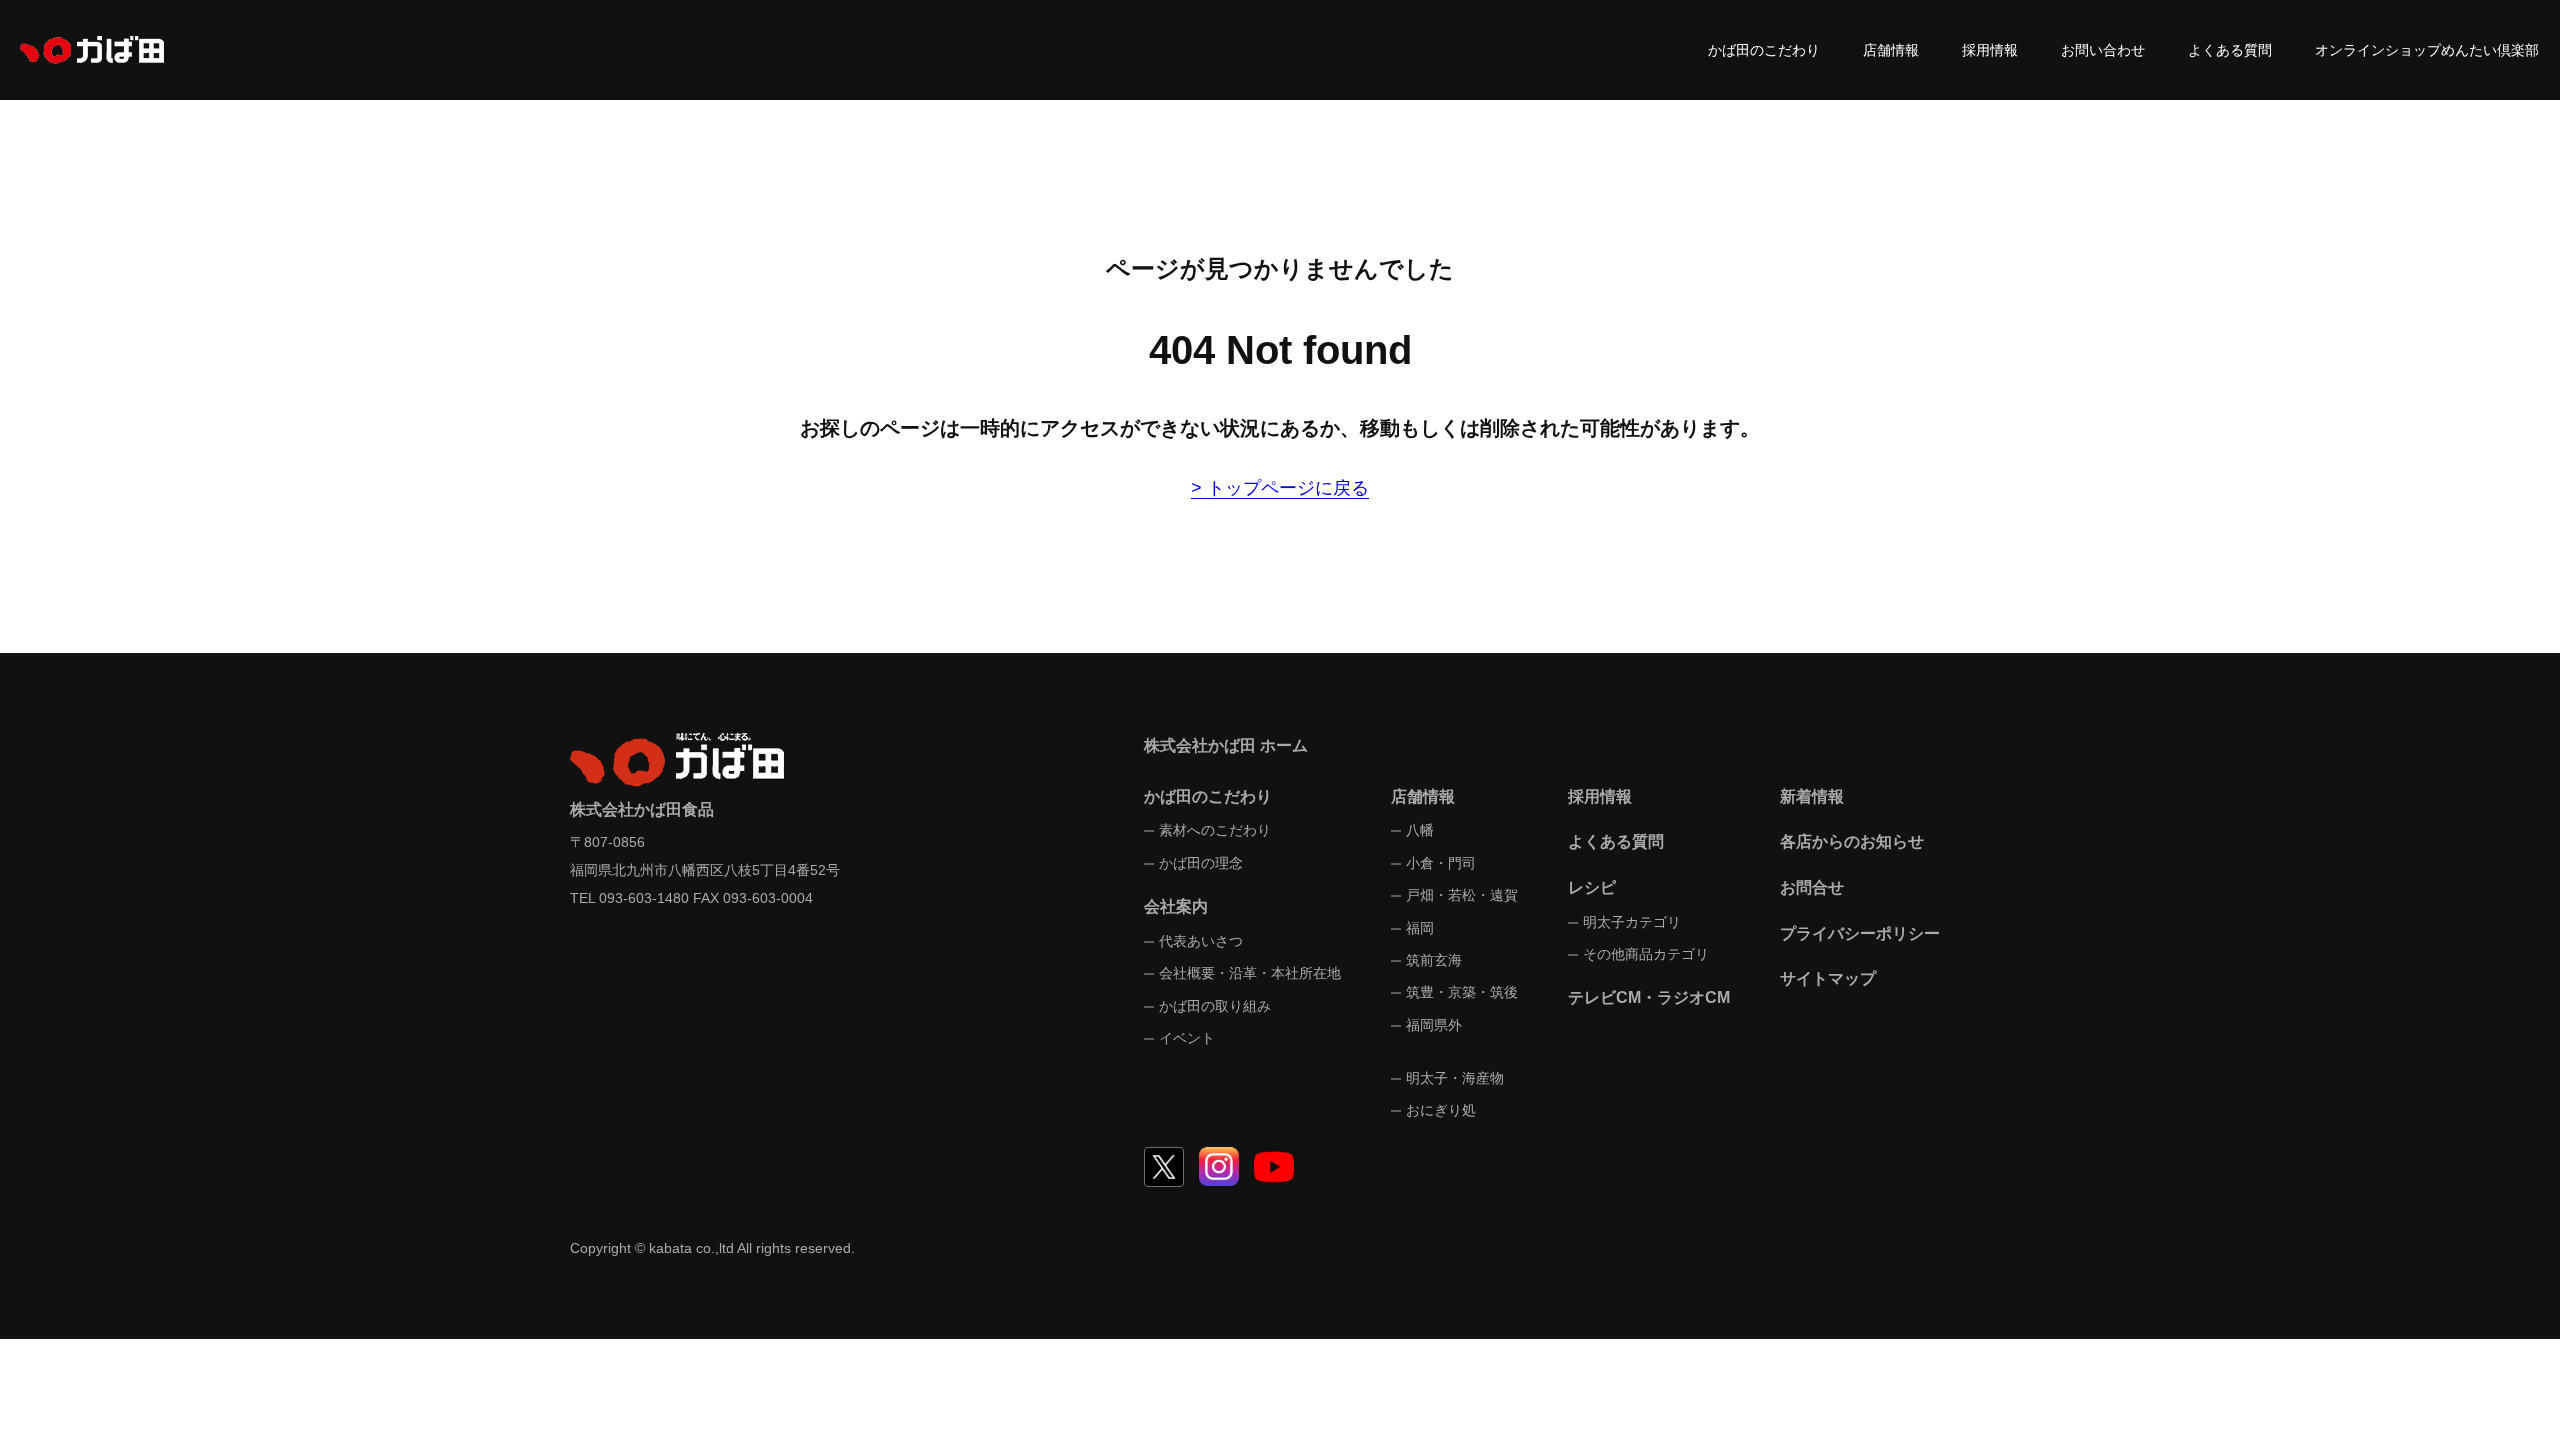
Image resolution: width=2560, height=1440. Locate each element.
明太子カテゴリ (1632, 922)
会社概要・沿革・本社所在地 (1250, 973)
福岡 (1420, 928)
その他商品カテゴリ (1646, 954)
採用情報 (1990, 50)
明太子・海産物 (1455, 1078)
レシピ (1592, 887)
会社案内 (1176, 906)
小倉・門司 (1441, 863)
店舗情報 (1891, 50)
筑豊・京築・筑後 (1462, 992)
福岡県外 (1434, 1025)
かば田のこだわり (1764, 50)
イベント (1187, 1038)
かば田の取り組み (1215, 1006)
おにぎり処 (1441, 1110)
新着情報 (1812, 796)
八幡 (1420, 830)
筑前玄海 (1434, 960)
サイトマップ (1828, 978)
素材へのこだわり (1215, 830)
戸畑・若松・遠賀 (1462, 895)
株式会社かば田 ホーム (1226, 745)
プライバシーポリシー (1860, 933)
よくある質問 (2230, 50)
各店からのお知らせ (1852, 841)
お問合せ (1812, 887)
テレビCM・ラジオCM (1649, 997)
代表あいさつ (1201, 941)
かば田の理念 (1201, 863)
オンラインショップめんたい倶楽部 (2427, 50)
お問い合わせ (2103, 50)
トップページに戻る (1288, 488)
